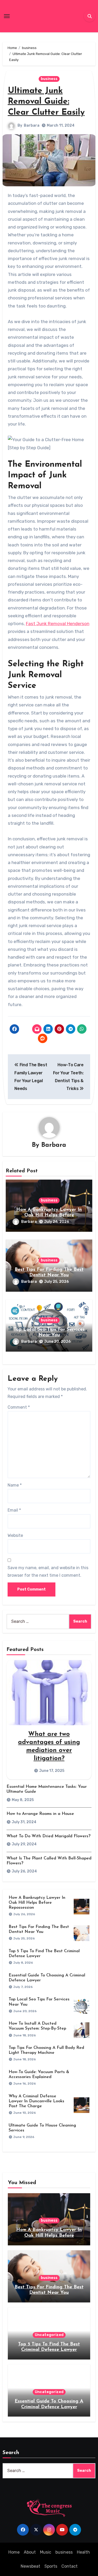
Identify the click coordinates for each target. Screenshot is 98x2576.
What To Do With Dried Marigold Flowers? (48, 1836)
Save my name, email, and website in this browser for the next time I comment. (48, 1571)
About (30, 2552)
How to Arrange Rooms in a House (40, 1814)
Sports (51, 2566)
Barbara (32, 125)
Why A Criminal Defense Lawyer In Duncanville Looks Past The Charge (36, 2101)
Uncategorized (49, 2335)
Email (14, 1510)
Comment (19, 1407)
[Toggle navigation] (7, 16)
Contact (70, 2566)
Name (15, 1485)
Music (46, 2552)
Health (83, 2552)
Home (14, 2552)
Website (15, 1535)
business (49, 79)
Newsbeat (30, 2566)
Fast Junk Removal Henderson (58, 624)
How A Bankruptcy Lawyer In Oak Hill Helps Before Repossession (49, 1215)
